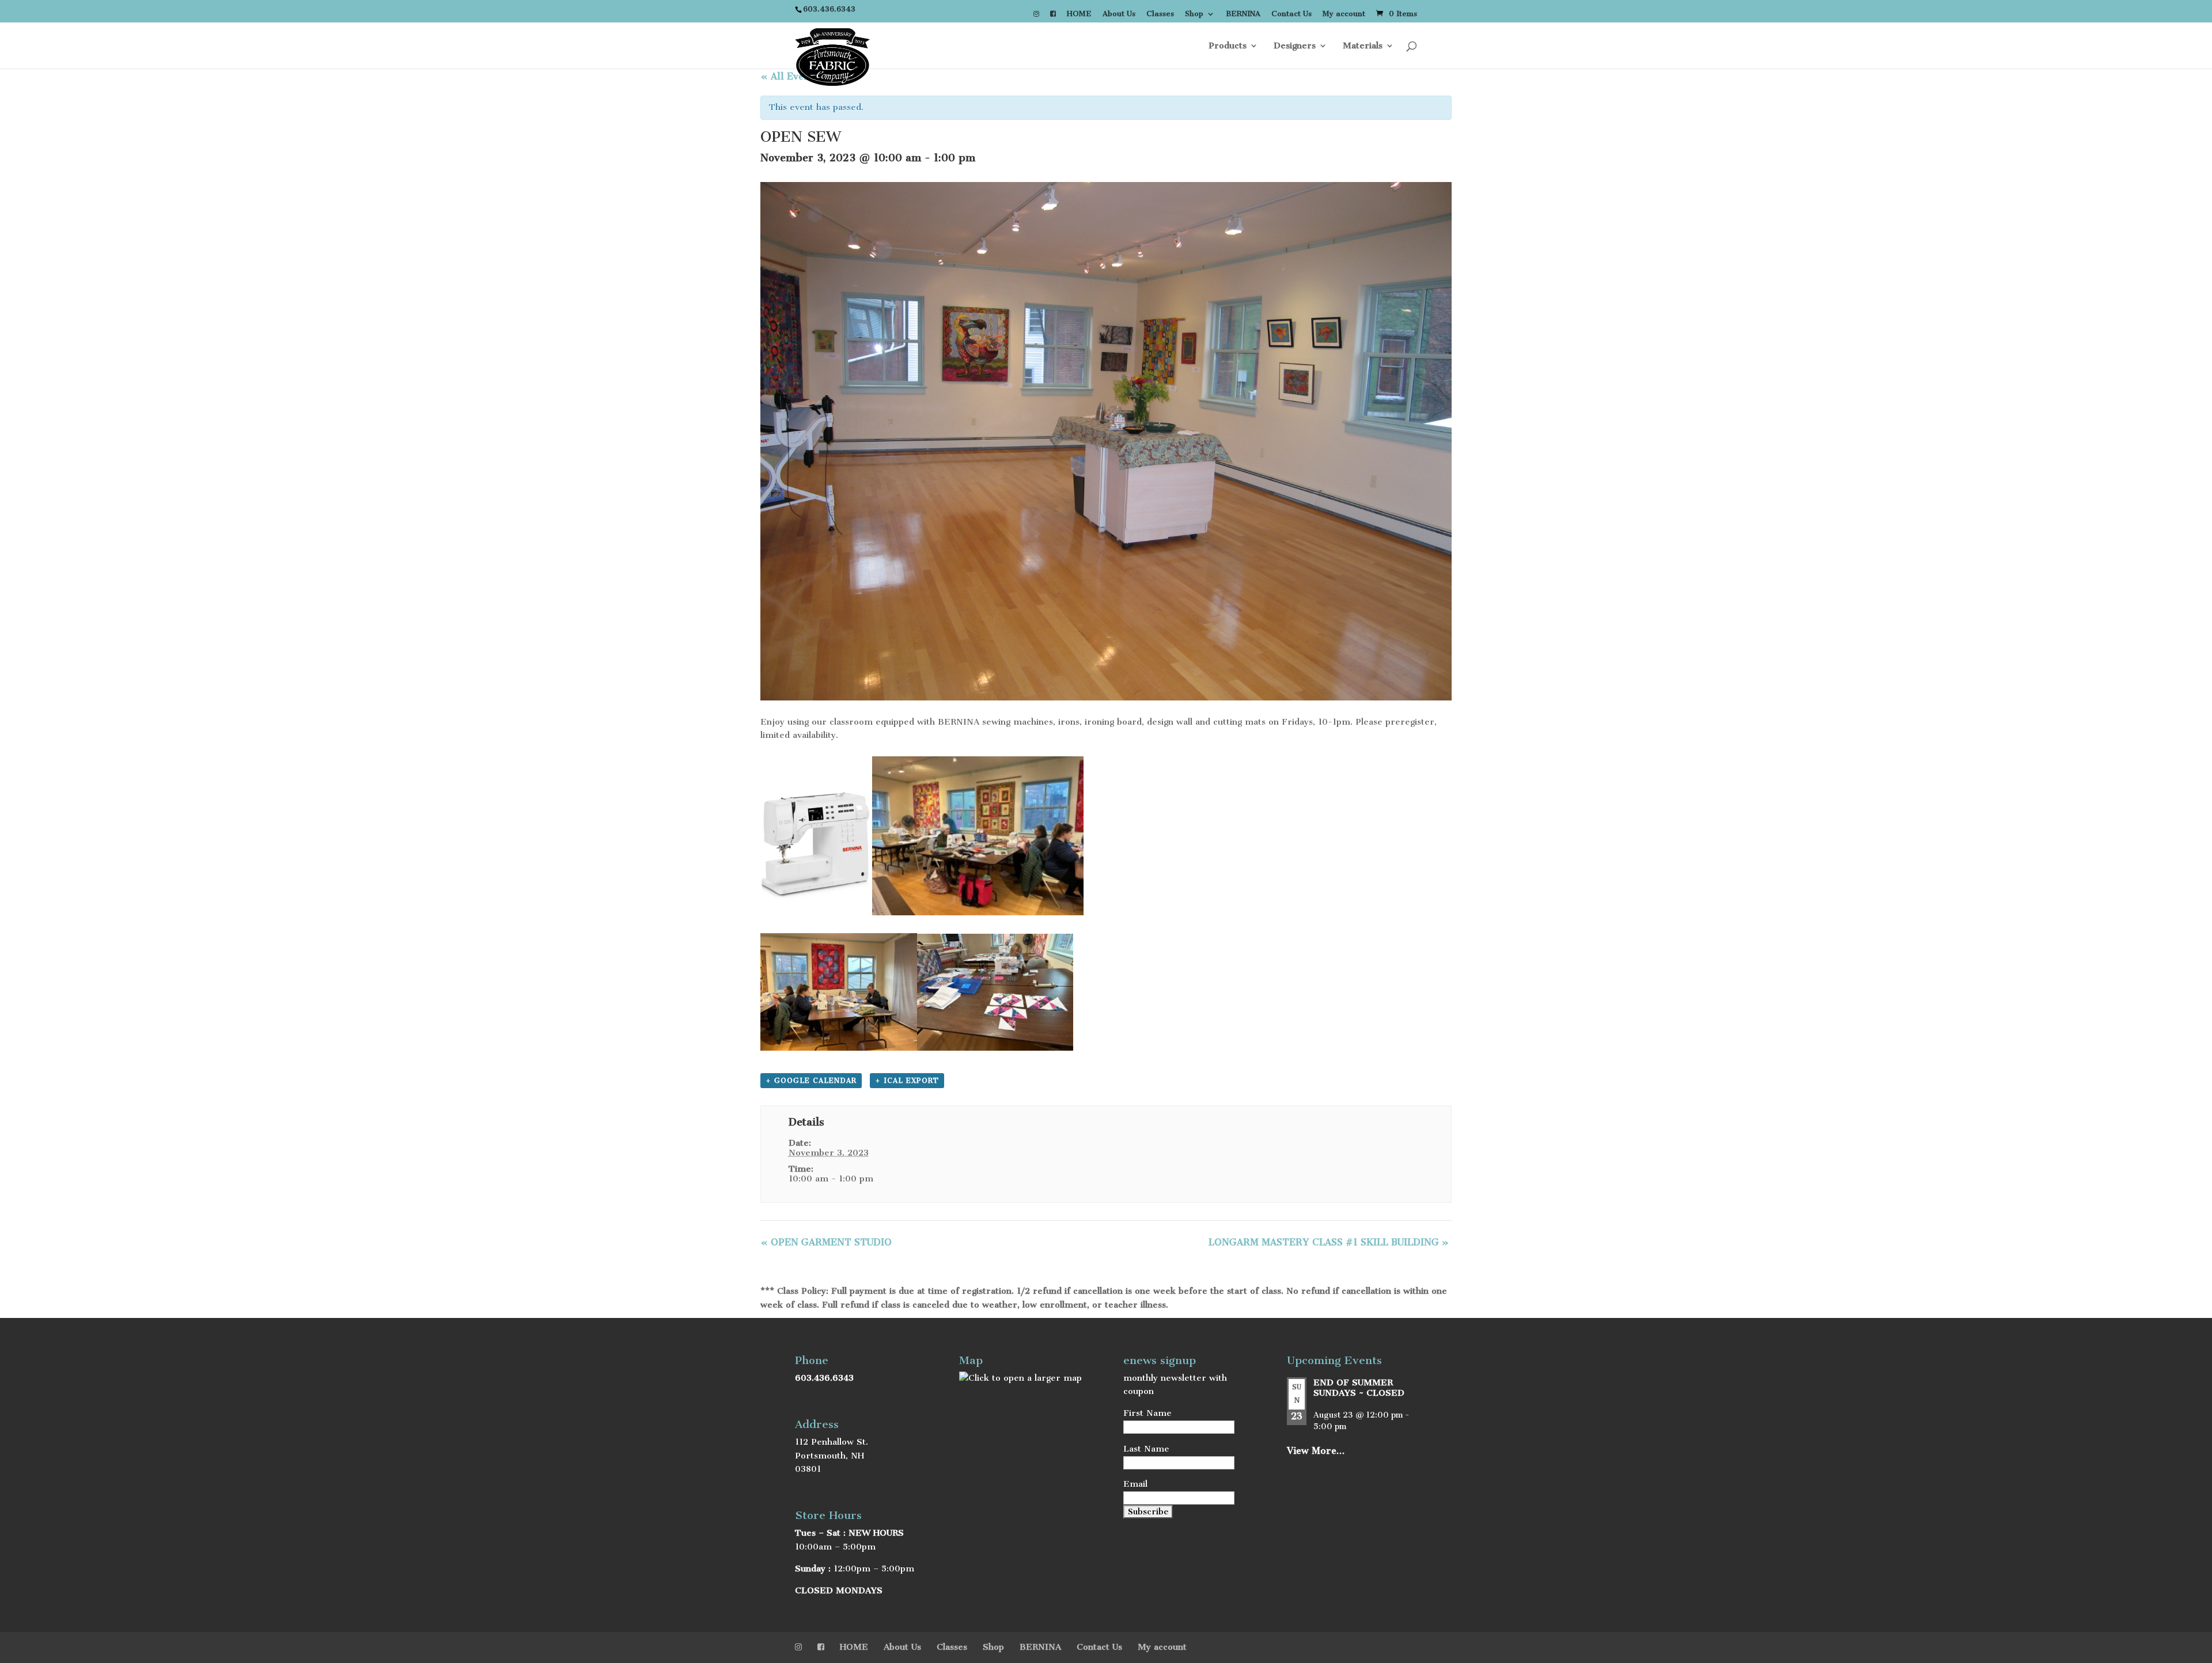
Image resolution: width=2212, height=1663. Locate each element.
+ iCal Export (907, 1081)
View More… (1316, 1451)
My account (1344, 14)
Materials (1363, 46)
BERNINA (1243, 14)
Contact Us (1291, 14)
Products (1228, 46)
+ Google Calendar (811, 1081)
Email (1135, 1484)
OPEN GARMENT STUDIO (826, 1242)
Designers (1295, 46)
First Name (1147, 1413)
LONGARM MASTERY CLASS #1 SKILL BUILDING (1329, 1242)
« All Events (789, 76)
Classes (1160, 14)
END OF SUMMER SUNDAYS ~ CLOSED (1359, 1388)
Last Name (1146, 1449)
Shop (1194, 14)
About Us (1119, 14)
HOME (1079, 14)
